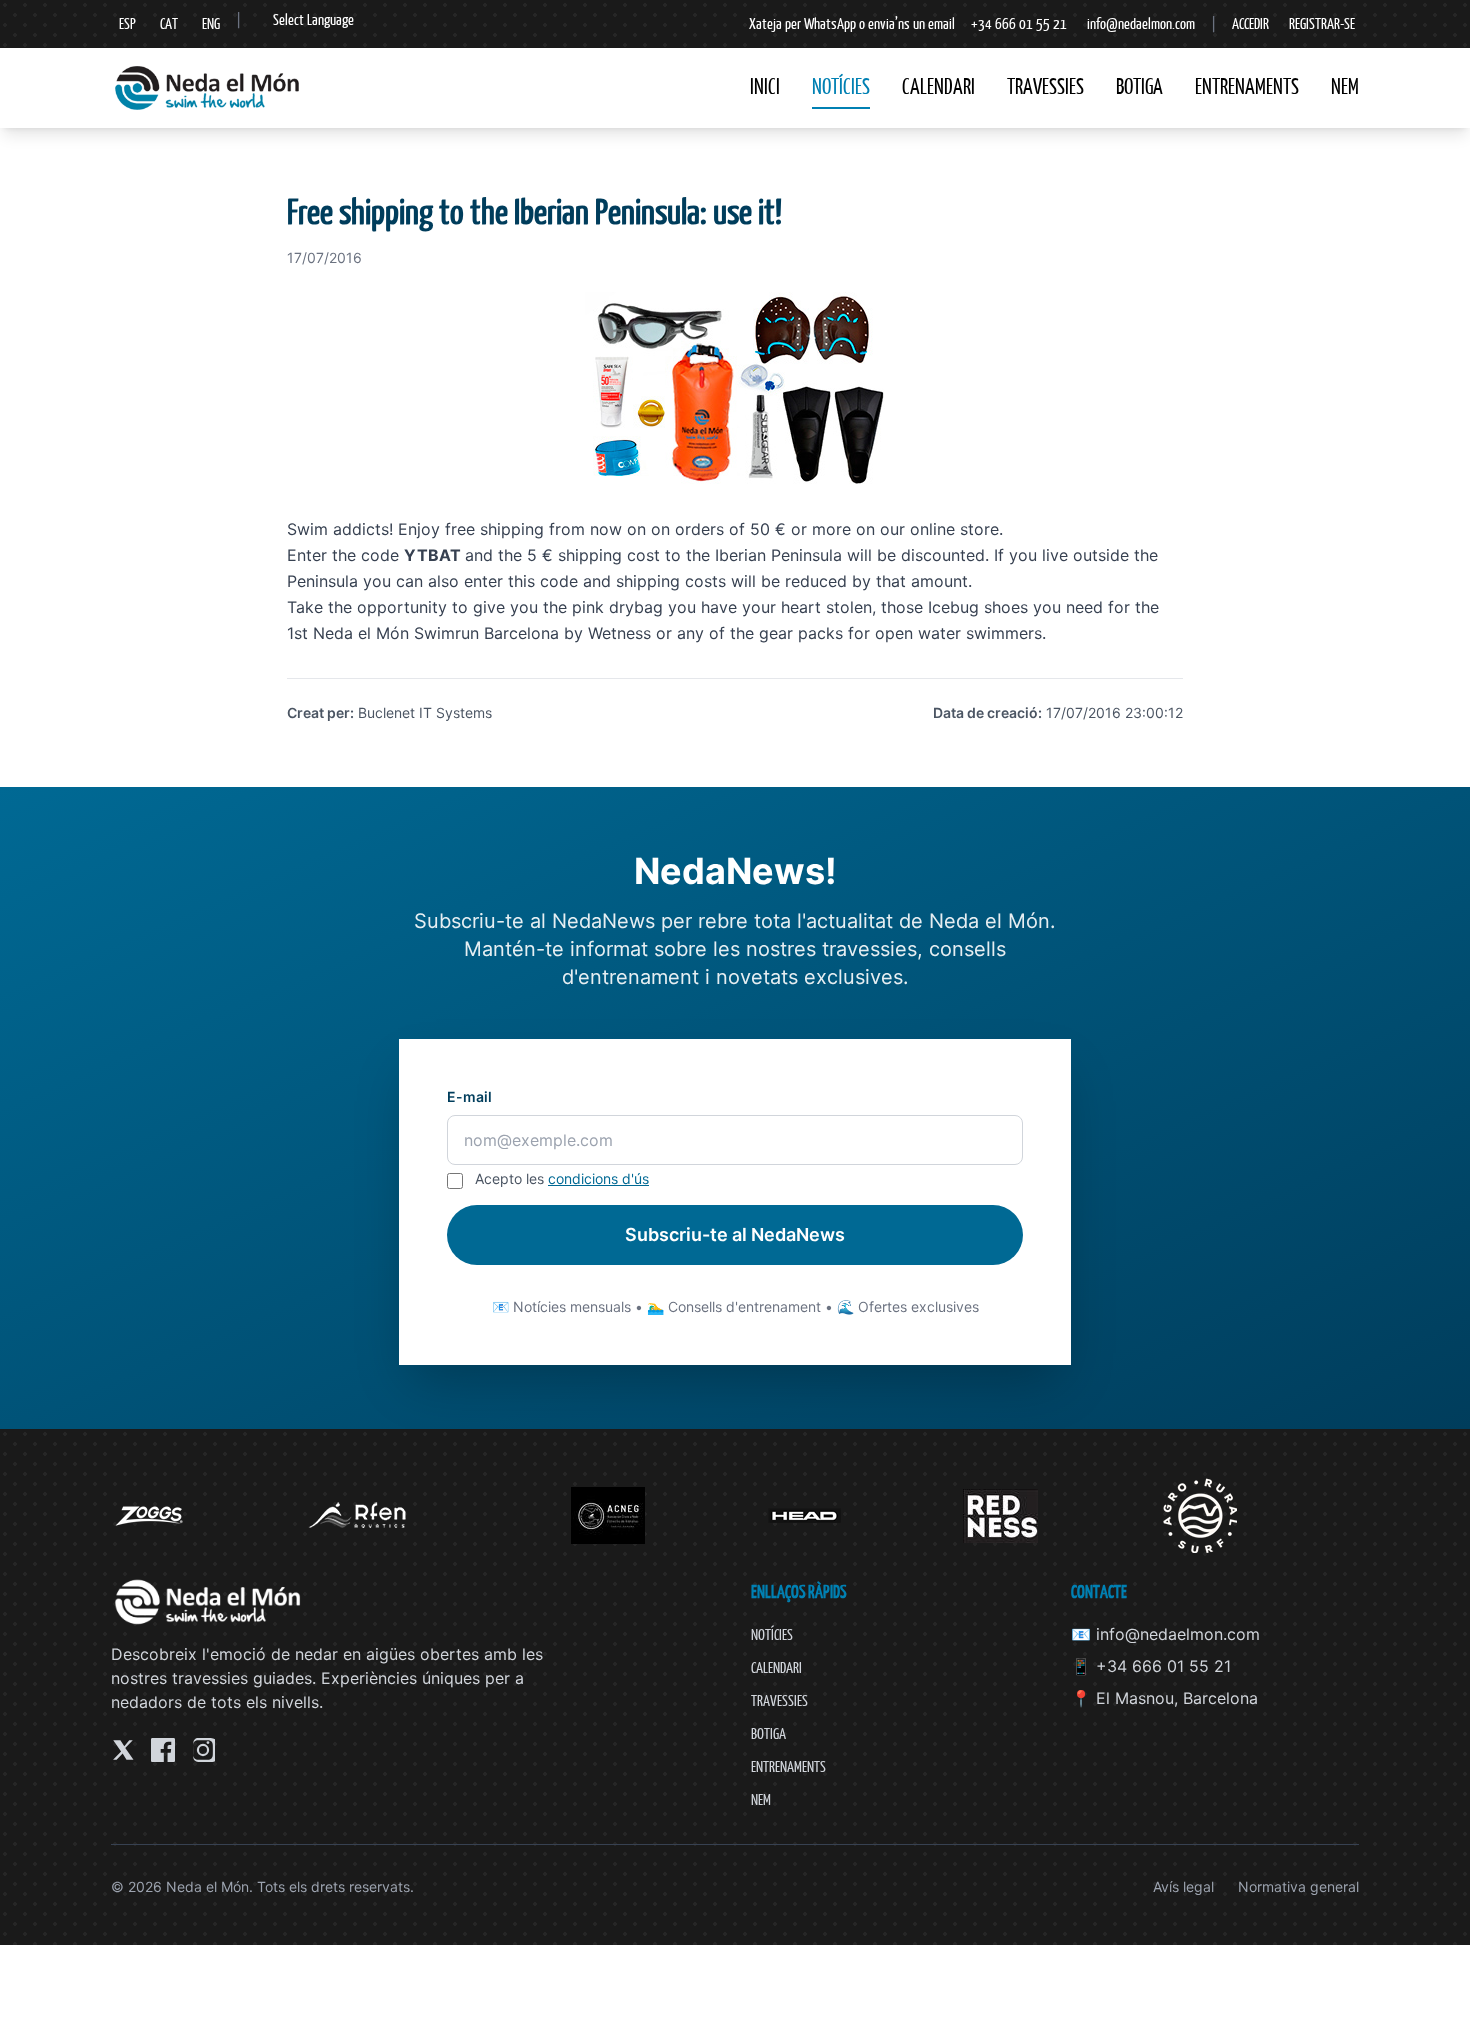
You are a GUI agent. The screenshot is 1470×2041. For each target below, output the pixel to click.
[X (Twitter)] (123, 1750)
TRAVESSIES (1045, 86)
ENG (211, 23)
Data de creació (985, 712)
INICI (765, 86)
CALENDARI (938, 86)
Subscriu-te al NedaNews (735, 1234)
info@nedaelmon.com (1141, 23)
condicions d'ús (598, 1178)
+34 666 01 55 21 (1019, 23)
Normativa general (1298, 1886)
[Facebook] (163, 1750)
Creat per (318, 712)
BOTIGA (1139, 86)
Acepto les (562, 1178)
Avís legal (1183, 1886)
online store (954, 529)
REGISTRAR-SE (1322, 23)
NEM (1345, 86)
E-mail (469, 1096)
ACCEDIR (1250, 23)
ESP (127, 23)
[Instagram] (203, 1750)
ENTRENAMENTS (1247, 86)
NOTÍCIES (841, 86)
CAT (169, 23)
